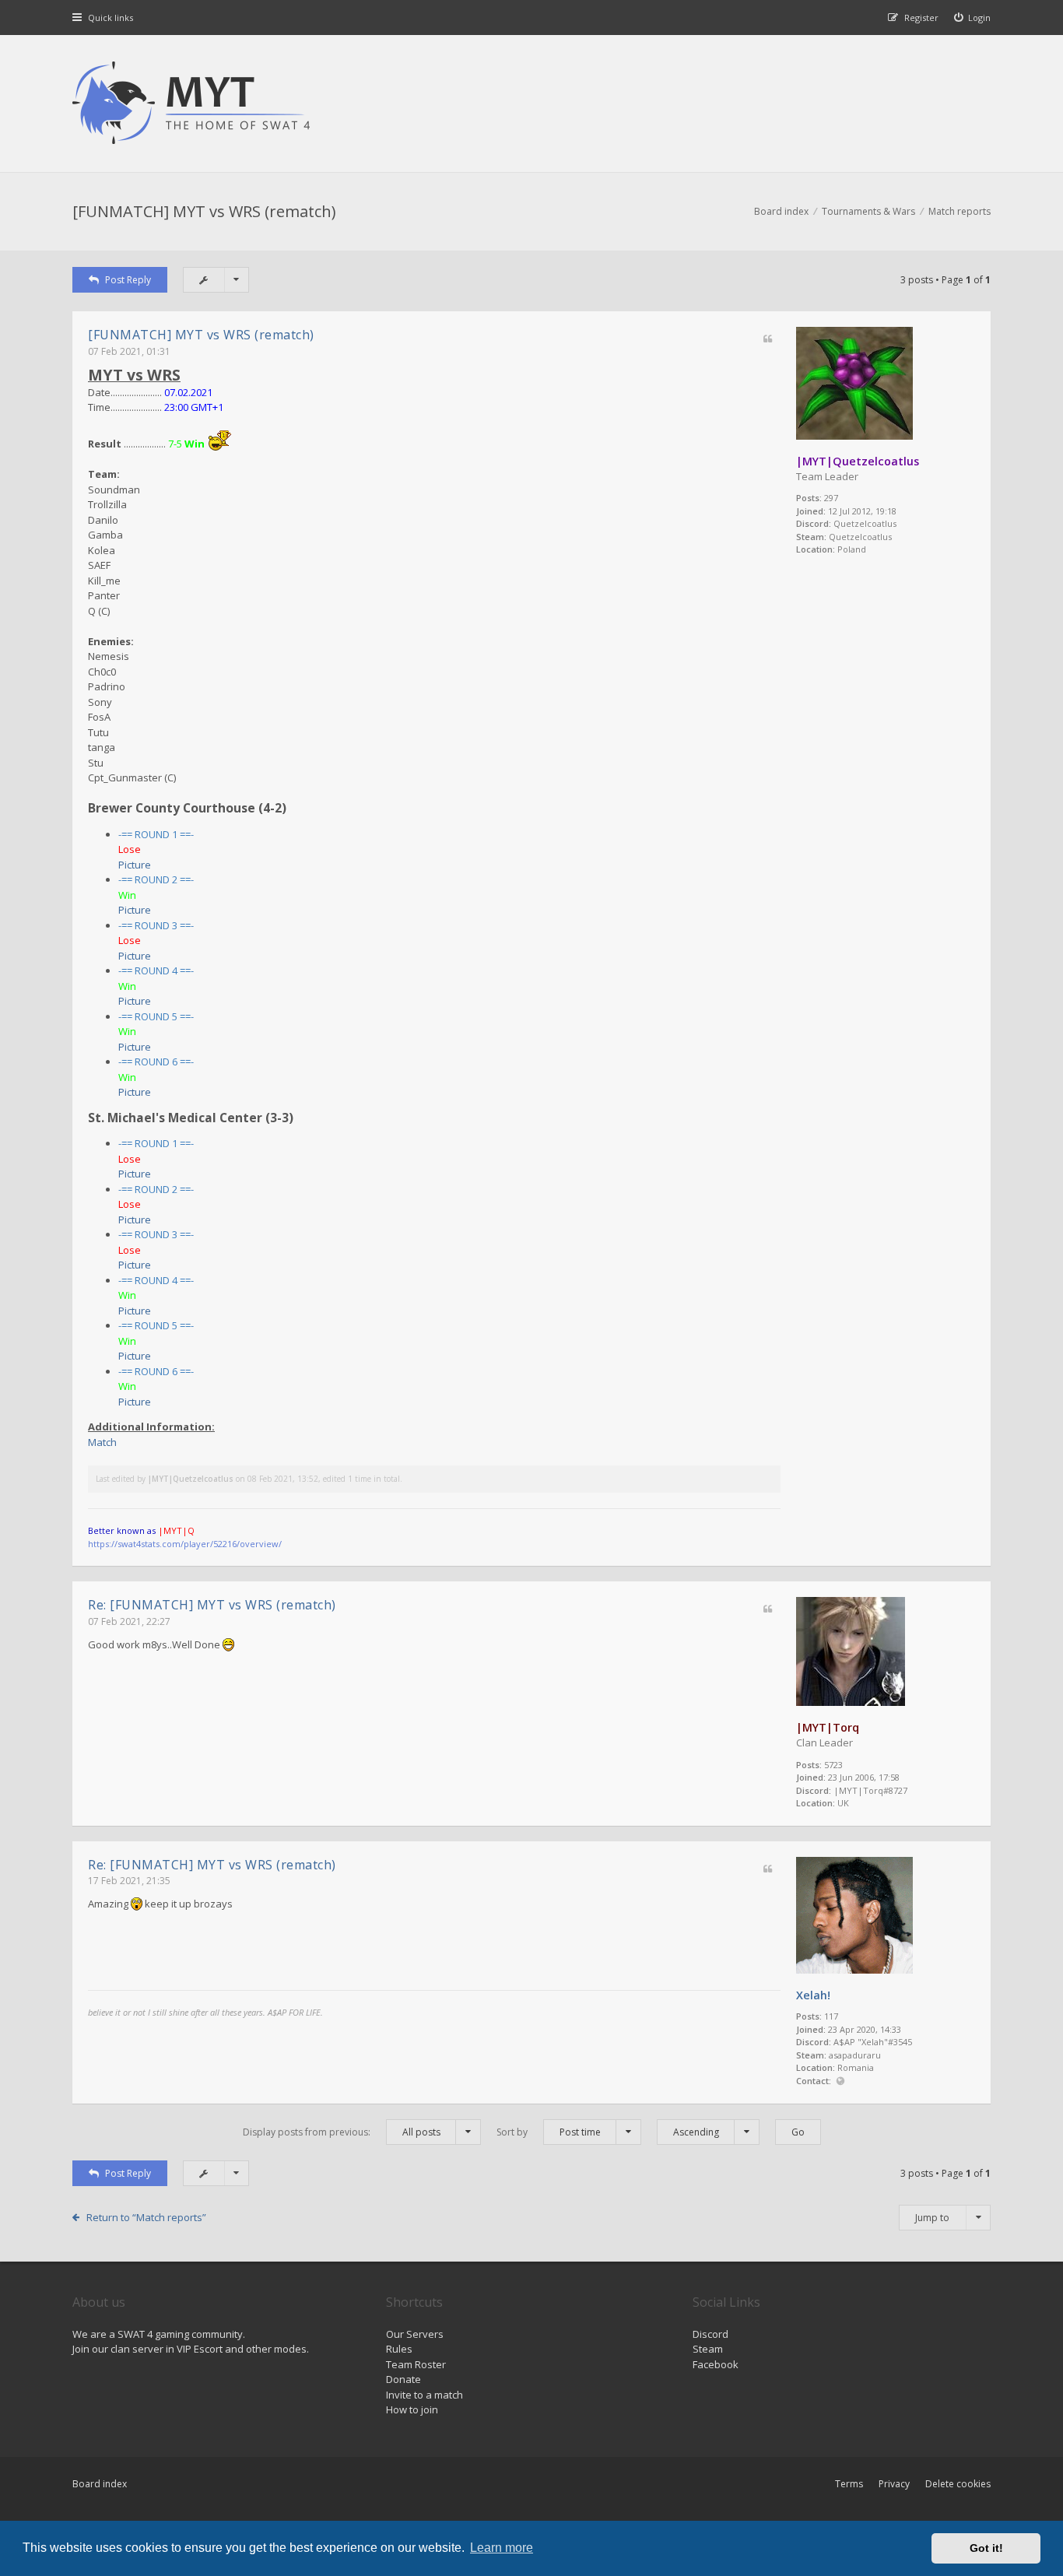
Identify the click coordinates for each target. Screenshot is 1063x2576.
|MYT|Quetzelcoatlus (858, 461)
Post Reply (128, 280)
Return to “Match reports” (146, 2217)
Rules (399, 2349)
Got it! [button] (986, 2548)
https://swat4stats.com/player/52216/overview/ (185, 1544)
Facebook (716, 2364)
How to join (412, 2409)
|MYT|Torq (828, 1727)
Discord (710, 2334)
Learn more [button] (502, 2548)
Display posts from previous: (342, 2132)
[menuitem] (973, 18)
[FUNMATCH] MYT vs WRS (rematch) (204, 211)
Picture (135, 865)
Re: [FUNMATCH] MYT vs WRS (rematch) (212, 1605)
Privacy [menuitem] (894, 2484)
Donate (403, 2379)
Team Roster (416, 2364)
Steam (708, 2349)
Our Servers (415, 2334)
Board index (100, 2484)
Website (840, 2081)
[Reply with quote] (768, 340)
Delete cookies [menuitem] (958, 2484)
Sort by (549, 2132)
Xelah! (813, 1995)
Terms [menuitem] (849, 2484)
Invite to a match (424, 2395)
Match (102, 1442)
